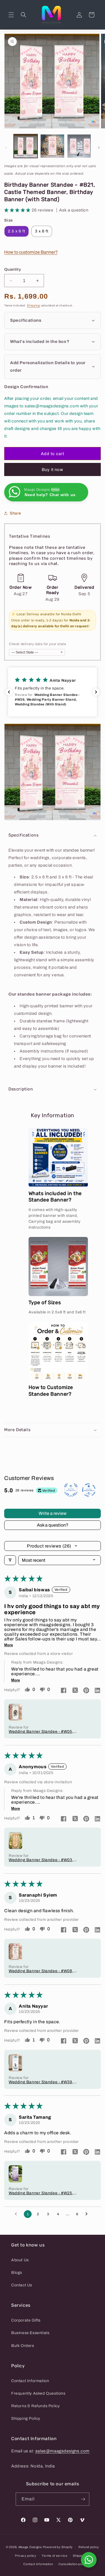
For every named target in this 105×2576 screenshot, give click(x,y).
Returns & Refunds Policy (35, 2406)
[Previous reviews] (9, 692)
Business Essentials (30, 2333)
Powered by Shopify (58, 2547)
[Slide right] (99, 148)
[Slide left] (6, 148)
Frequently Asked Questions (38, 2393)
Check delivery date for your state (38, 644)
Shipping (33, 305)
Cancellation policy (73, 2564)
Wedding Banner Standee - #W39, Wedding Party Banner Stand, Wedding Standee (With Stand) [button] (41, 2082)
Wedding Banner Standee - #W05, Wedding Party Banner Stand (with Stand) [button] (41, 1732)
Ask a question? (53, 1525)
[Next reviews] (96, 692)
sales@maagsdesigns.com (62, 2451)
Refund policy (89, 2547)
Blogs (17, 2273)
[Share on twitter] (75, 1691)
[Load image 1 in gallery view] (26, 146)
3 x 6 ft (42, 231)
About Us (20, 2260)
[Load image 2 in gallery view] (52, 146)
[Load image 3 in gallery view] (79, 146)
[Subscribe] (83, 2499)
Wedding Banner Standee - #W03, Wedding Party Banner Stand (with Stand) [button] (41, 1860)
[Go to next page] (88, 2214)
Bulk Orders (23, 2346)
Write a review (53, 1513)
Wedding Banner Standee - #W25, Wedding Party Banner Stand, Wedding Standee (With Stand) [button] (41, 2193)
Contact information (38, 2564)
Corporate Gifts (26, 2320)
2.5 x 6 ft (17, 231)
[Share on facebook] (64, 1691)
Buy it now (53, 470)
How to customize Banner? (31, 252)
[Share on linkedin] (97, 1691)
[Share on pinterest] (86, 1691)
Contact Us (22, 2285)
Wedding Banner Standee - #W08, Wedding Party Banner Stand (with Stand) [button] (41, 1971)
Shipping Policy (26, 2418)
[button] (11, 15)
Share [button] (16, 513)
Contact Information (30, 2381)
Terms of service (54, 2556)
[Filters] (10, 1560)
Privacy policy (26, 2556)
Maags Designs (30, 2547)
